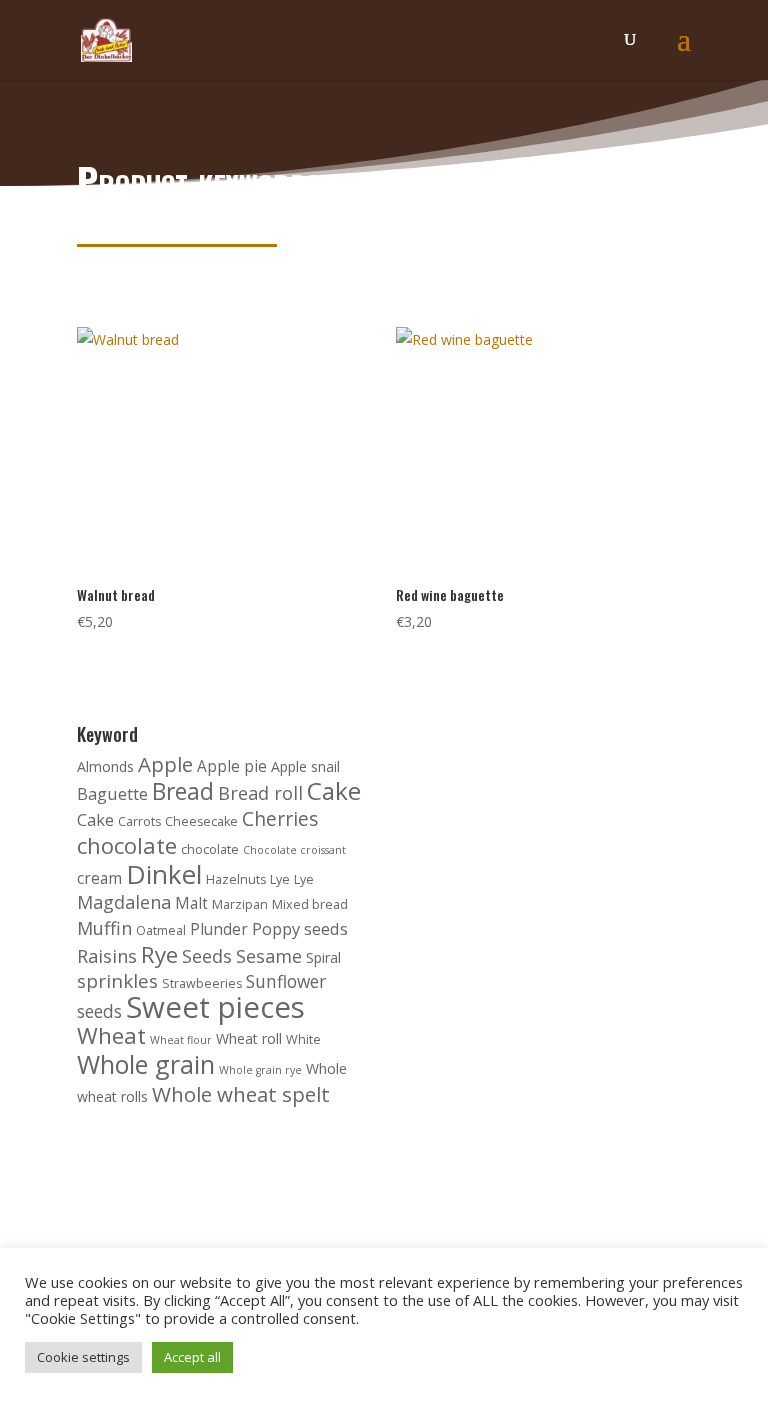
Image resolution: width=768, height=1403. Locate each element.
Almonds (105, 766)
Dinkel (164, 874)
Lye (280, 879)
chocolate (127, 845)
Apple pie (232, 766)
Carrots (139, 821)
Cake (334, 790)
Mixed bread (310, 904)
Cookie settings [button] (83, 1357)
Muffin (104, 928)
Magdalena (124, 902)
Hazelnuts (236, 879)
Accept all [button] (192, 1357)
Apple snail (305, 766)
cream (99, 878)
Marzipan (240, 904)
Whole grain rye (260, 1070)
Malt (191, 903)
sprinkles (117, 981)
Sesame (269, 956)
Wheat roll (249, 1038)
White (303, 1039)
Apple (165, 764)
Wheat (111, 1035)
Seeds (207, 956)
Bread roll (260, 793)
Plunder (219, 929)
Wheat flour (181, 1040)
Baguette (112, 793)
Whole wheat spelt (241, 1094)
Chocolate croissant (294, 850)
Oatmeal (161, 930)
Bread (183, 791)
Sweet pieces (215, 1007)
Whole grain (146, 1064)
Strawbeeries (202, 983)
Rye (159, 954)
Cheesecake (201, 821)
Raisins (107, 956)
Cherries (280, 818)
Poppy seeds (300, 928)
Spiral (323, 957)
